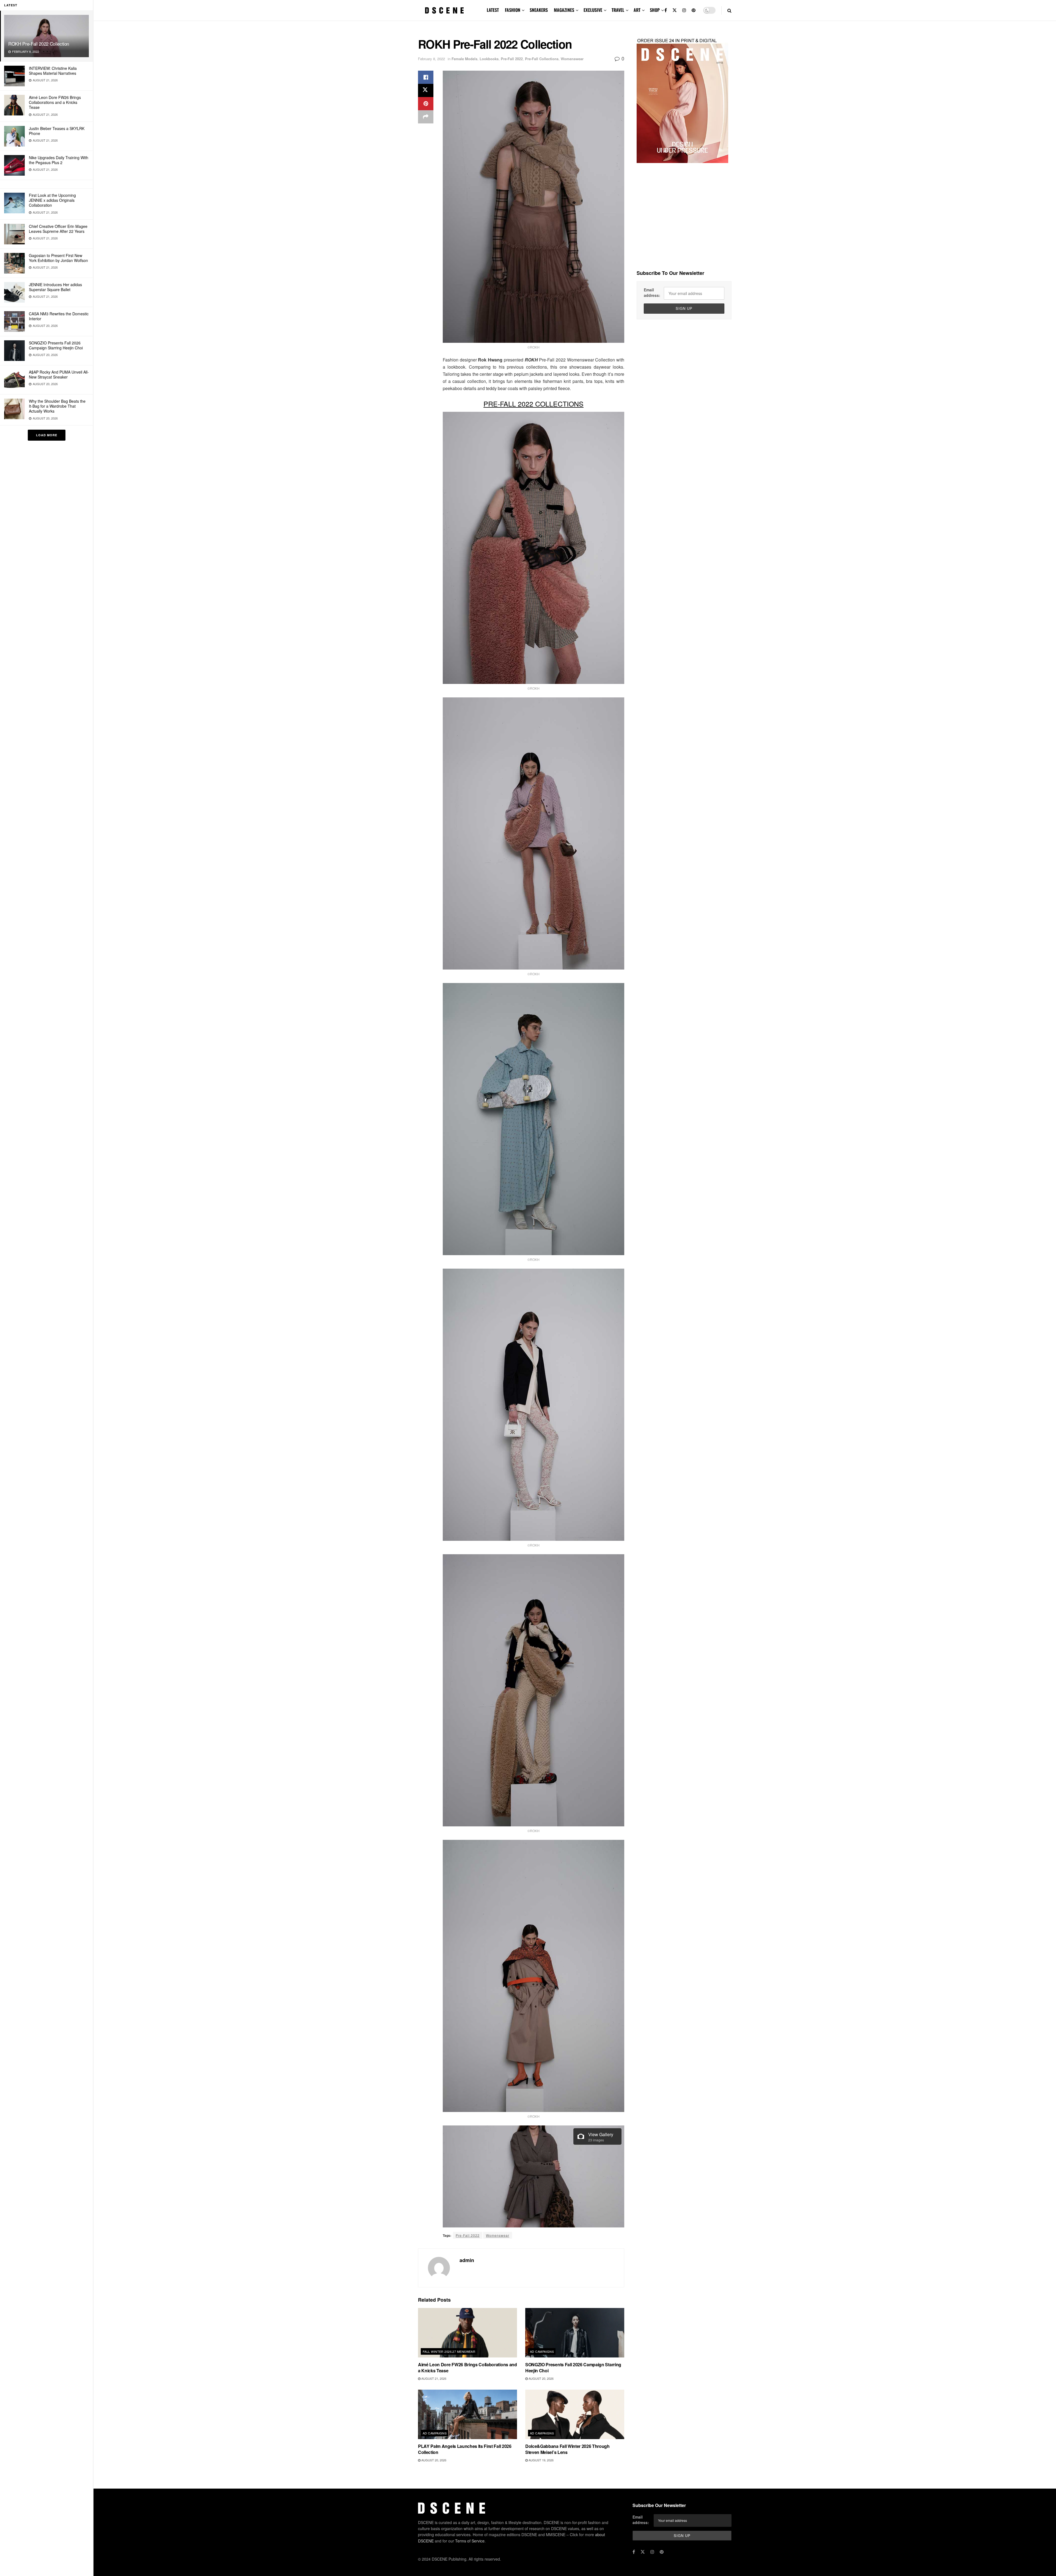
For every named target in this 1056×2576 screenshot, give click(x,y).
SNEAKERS (539, 10)
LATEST (493, 10)
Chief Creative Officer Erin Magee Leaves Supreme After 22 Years (58, 229)
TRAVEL (618, 10)
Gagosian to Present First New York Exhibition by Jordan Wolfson (58, 258)
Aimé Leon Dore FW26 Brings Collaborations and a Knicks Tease (55, 102)
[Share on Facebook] (426, 77)
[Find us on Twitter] (675, 10)
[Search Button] (729, 10)
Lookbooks (489, 59)
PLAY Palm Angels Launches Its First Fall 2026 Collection (465, 2449)
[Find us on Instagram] (684, 10)
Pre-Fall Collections (542, 59)
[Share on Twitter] (426, 90)
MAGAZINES (564, 10)
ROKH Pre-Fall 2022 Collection (39, 44)
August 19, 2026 (541, 2460)
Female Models (464, 59)
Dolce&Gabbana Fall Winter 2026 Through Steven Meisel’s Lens (567, 2449)
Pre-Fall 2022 (512, 59)
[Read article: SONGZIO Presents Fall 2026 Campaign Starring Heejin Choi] (575, 2333)
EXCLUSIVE (593, 10)
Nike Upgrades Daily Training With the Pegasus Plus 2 (59, 160)
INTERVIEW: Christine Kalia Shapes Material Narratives (53, 71)
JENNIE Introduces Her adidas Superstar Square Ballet (55, 287)
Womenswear (572, 59)
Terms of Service (470, 2541)
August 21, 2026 (433, 2378)
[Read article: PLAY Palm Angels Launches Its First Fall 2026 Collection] (468, 2414)
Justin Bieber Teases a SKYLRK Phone (57, 131)
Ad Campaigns (542, 2351)
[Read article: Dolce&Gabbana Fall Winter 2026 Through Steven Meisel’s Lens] (575, 2414)
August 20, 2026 (541, 2378)
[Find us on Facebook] (666, 10)
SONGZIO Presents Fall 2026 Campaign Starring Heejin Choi (56, 345)
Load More (47, 435)
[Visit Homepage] (444, 10)
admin (467, 2260)
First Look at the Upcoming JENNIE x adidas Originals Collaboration (52, 200)
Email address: (652, 292)
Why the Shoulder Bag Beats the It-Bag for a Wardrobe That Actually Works (57, 406)
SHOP (655, 10)
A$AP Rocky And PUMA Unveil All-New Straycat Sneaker (59, 374)
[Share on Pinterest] (426, 104)
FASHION (513, 10)
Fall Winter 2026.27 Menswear (449, 2351)
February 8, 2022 (431, 59)
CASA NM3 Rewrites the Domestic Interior (59, 316)
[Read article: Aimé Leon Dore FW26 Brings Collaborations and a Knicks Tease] (468, 2333)
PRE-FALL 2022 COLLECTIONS (533, 404)
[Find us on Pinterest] (694, 10)
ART (637, 10)
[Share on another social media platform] (426, 117)
